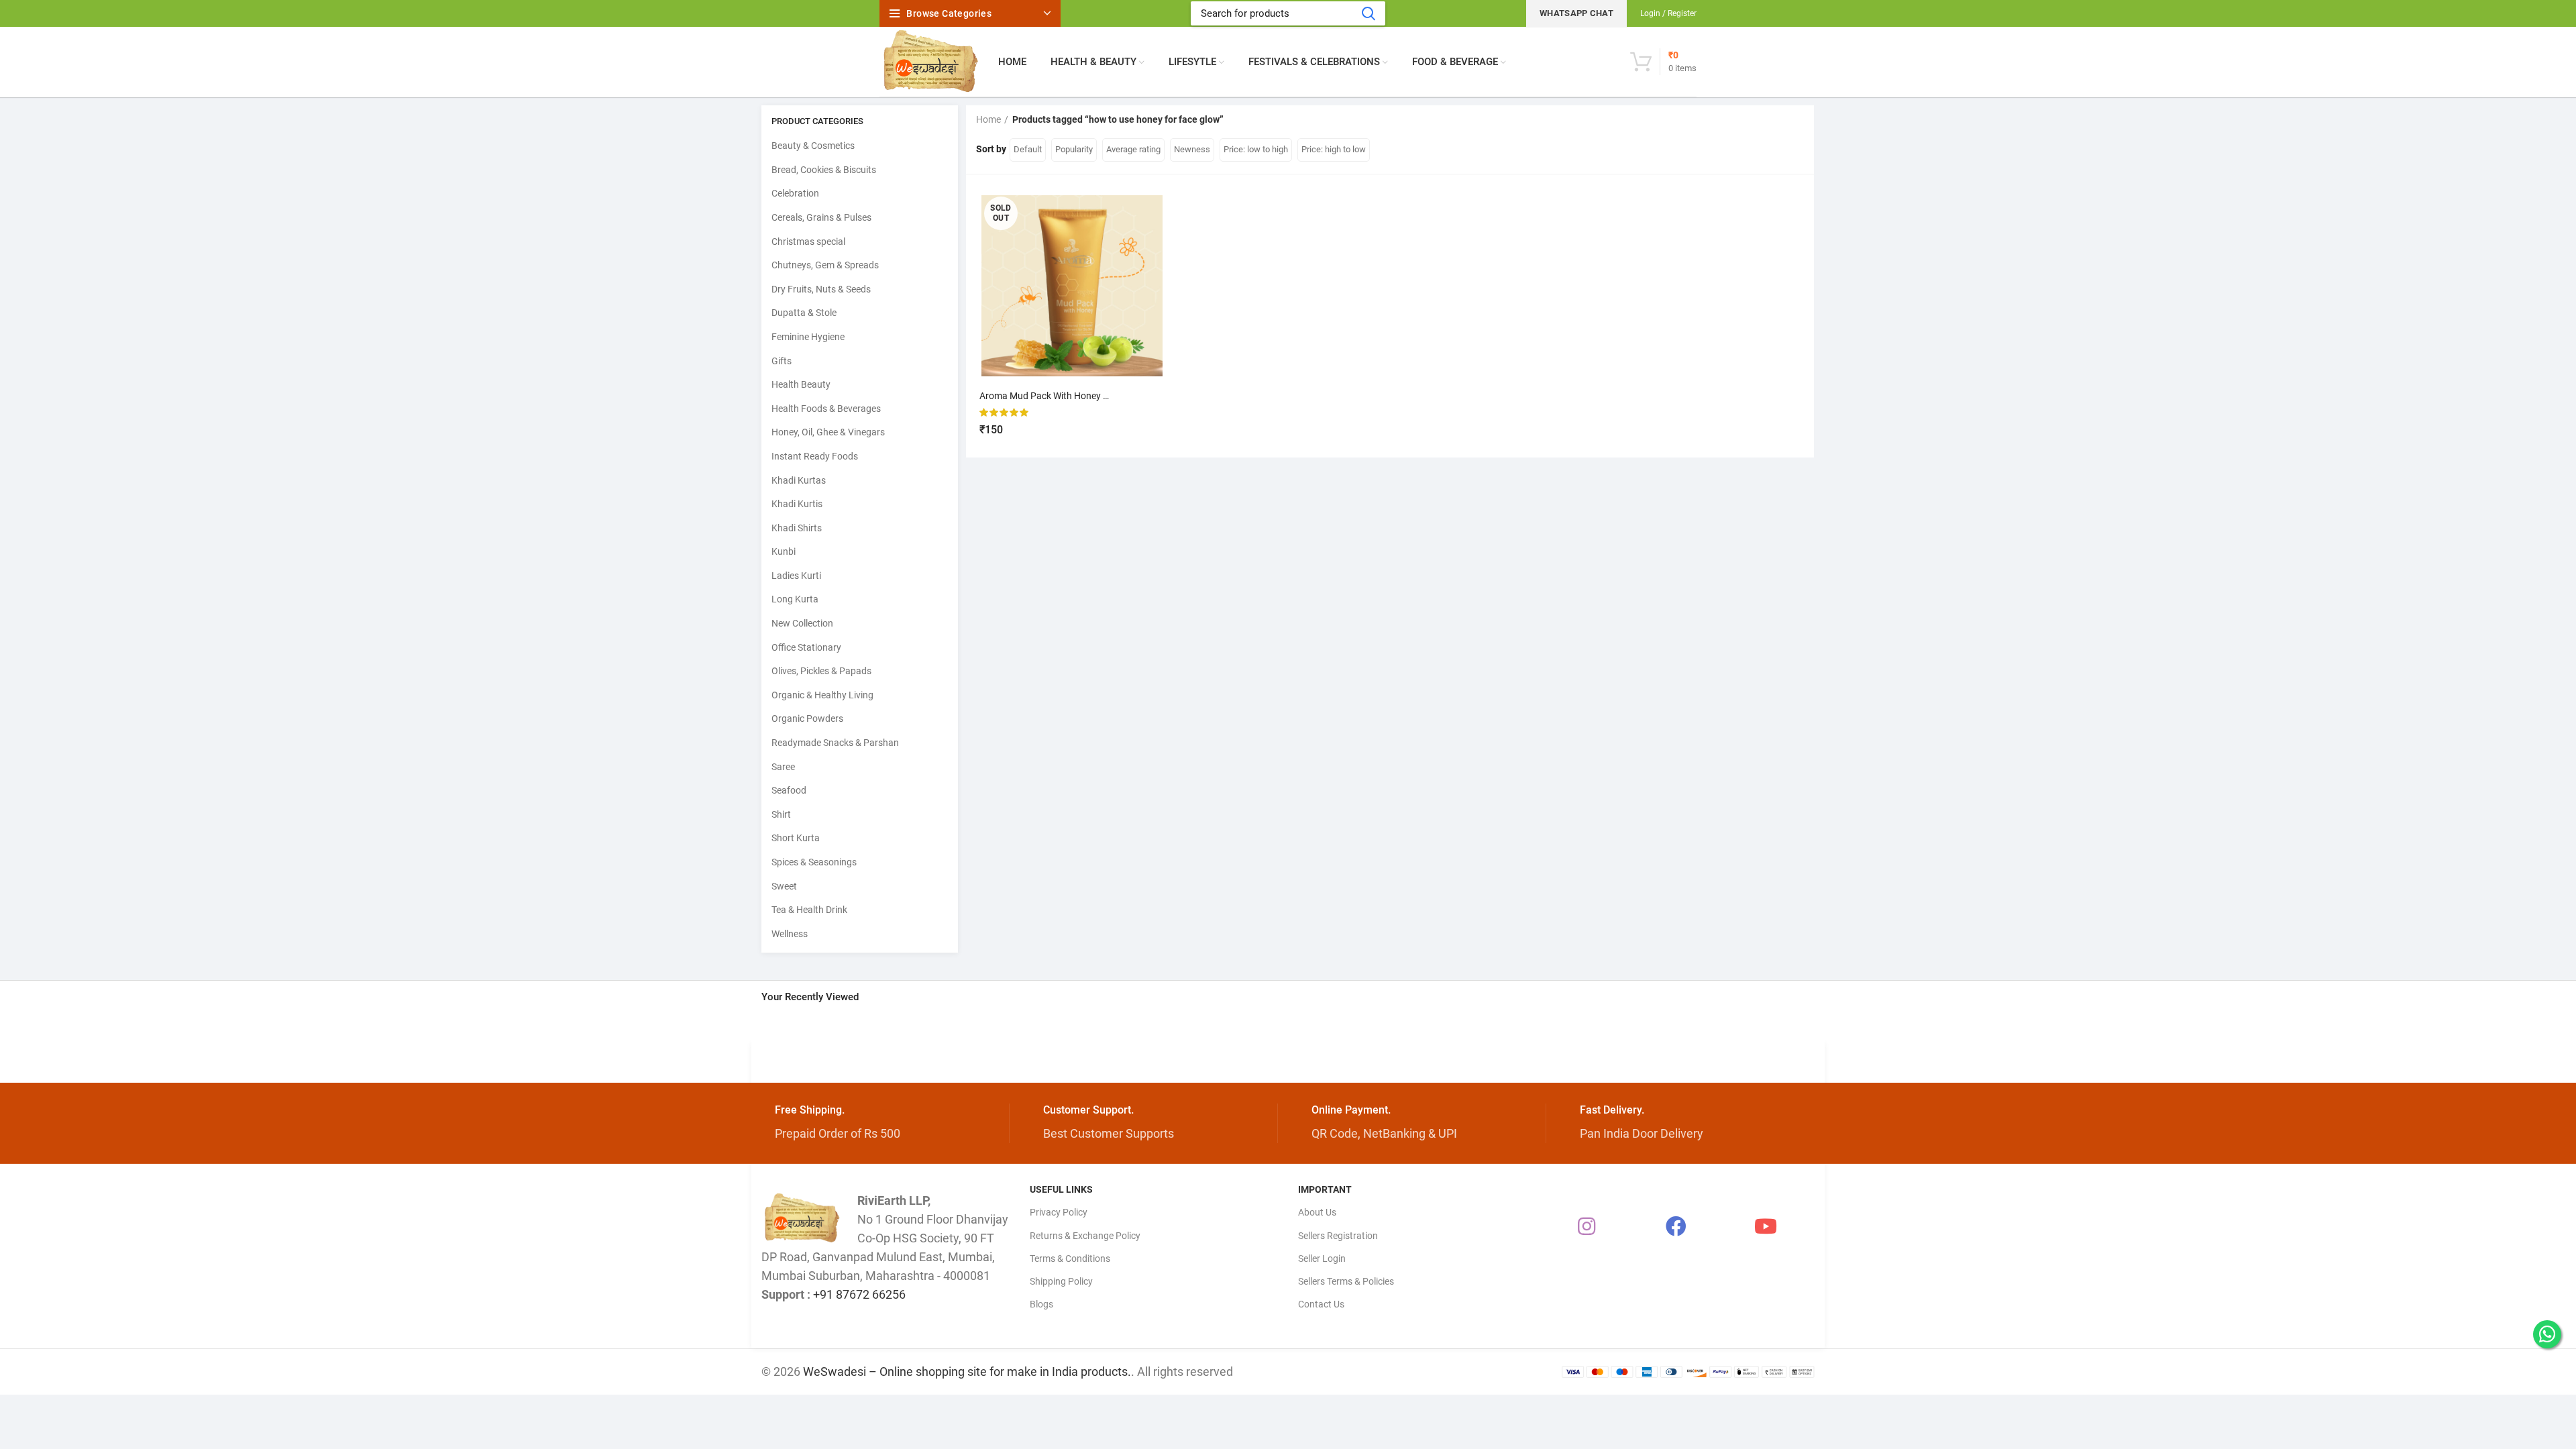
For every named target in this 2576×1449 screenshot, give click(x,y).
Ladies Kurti (796, 576)
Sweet (784, 886)
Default (1028, 149)
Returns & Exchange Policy (1085, 1236)
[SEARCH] (1368, 13)
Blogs (1041, 1304)
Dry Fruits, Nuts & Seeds (821, 289)
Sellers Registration (1338, 1236)
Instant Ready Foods (815, 456)
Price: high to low (1334, 149)
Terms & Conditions (1070, 1258)
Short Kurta (796, 838)
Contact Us (1321, 1304)
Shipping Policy (1061, 1281)
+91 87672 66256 (859, 1294)
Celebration (795, 193)
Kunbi (784, 551)
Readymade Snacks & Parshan (835, 743)
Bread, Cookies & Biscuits (824, 170)
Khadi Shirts (797, 528)
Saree (783, 767)
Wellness (790, 934)
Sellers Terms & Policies (1346, 1281)
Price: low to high (1256, 149)
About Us (1317, 1212)
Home (988, 119)
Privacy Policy (1059, 1212)
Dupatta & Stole (804, 313)
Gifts (782, 361)
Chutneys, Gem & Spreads (825, 265)
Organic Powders (807, 718)
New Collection (802, 623)
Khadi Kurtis (797, 504)
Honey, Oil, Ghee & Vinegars (828, 432)
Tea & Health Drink (809, 910)
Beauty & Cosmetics (813, 146)
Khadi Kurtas (799, 480)
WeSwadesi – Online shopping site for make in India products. (967, 1372)
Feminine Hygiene (808, 337)
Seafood (789, 790)
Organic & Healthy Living (822, 695)
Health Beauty (801, 384)
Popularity (1074, 149)
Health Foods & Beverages (826, 409)
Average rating (1133, 149)
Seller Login (1322, 1258)
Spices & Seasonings (814, 862)
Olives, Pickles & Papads (821, 671)
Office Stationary (806, 647)
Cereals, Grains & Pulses (821, 217)
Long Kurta (795, 599)
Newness (1192, 149)
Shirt (781, 814)
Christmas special (808, 241)
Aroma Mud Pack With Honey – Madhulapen (1071, 396)
